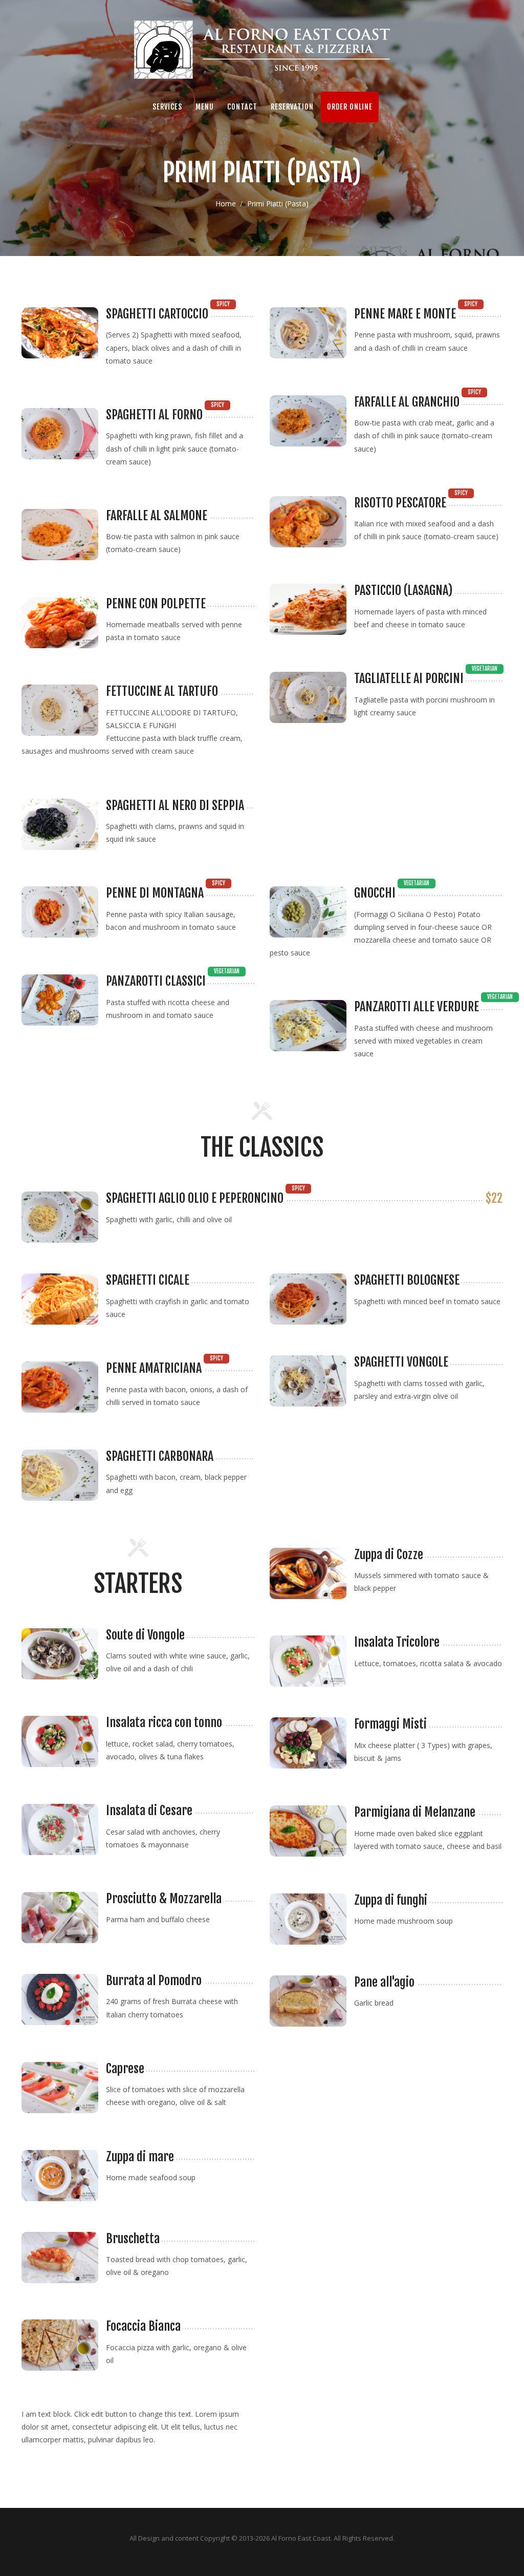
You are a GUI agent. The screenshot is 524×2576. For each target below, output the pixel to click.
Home (226, 204)
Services (167, 107)
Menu (205, 107)
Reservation (292, 107)
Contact (242, 107)
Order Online (350, 107)
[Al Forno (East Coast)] (262, 50)
